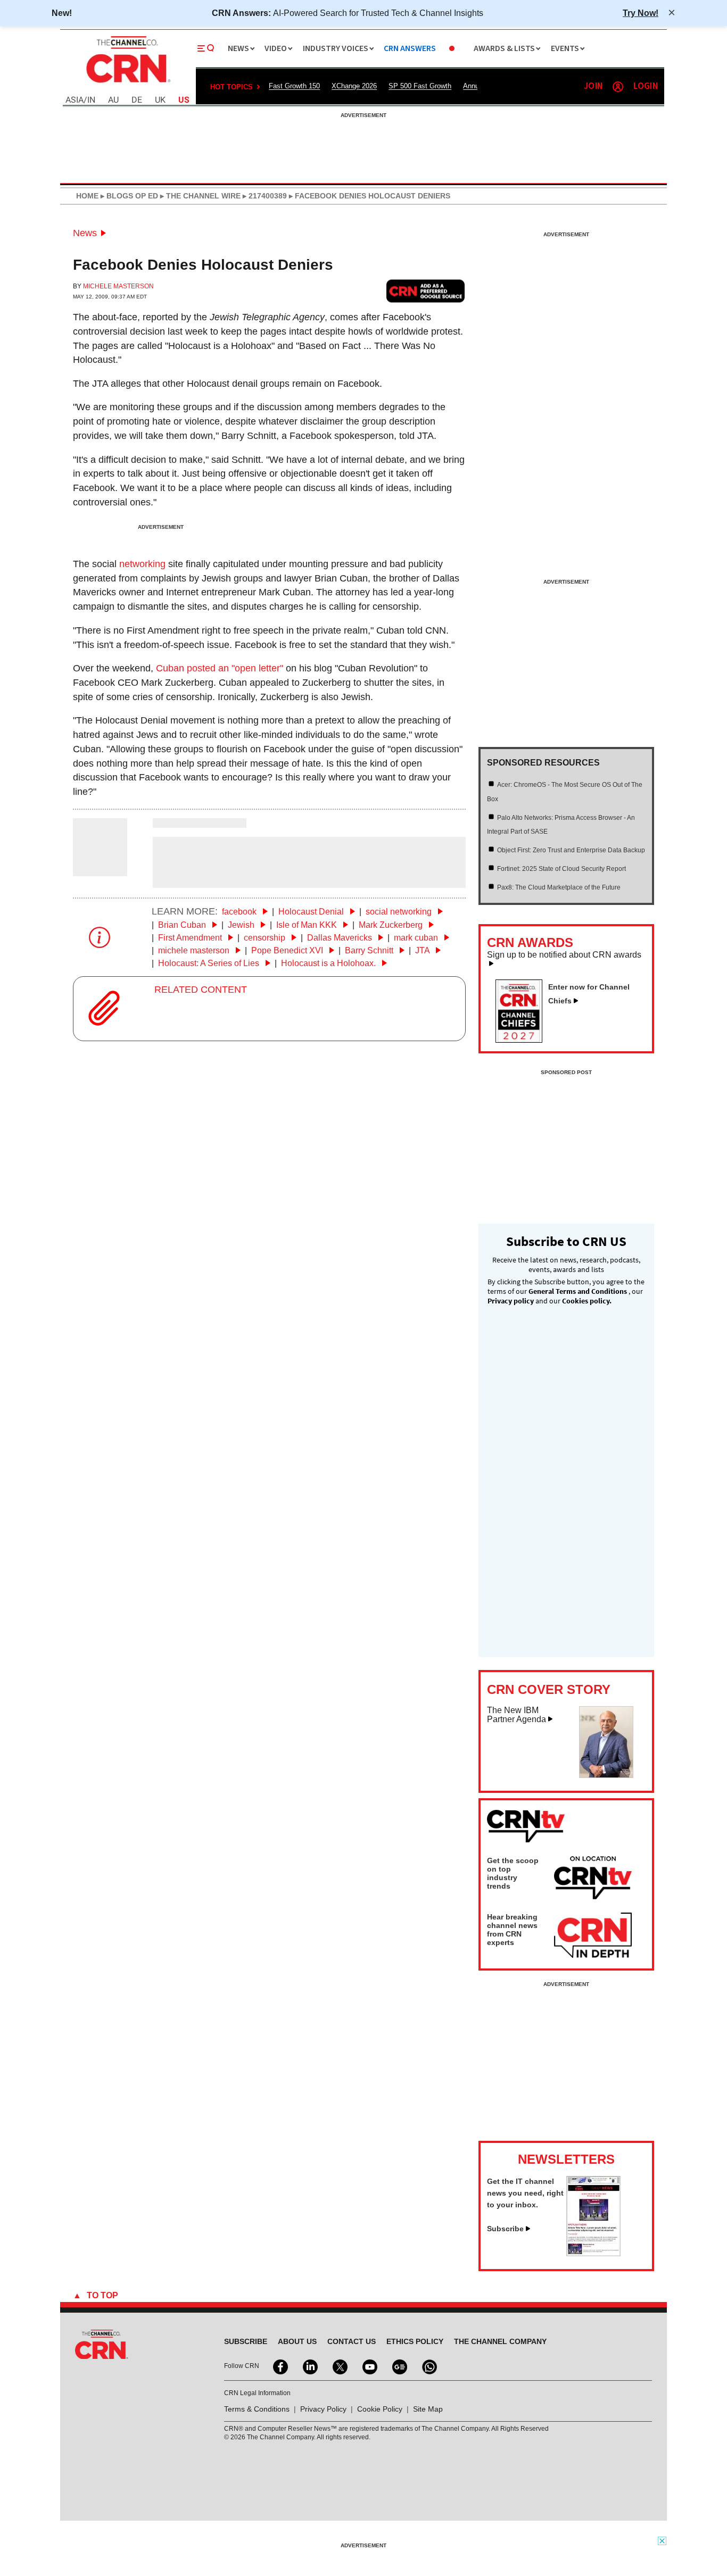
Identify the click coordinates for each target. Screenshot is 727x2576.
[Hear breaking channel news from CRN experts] (593, 1936)
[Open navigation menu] (206, 48)
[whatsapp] (428, 2366)
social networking (400, 912)
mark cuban (417, 938)
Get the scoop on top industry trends (513, 1873)
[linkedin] (309, 2366)
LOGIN (646, 86)
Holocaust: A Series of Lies (210, 963)
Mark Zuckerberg (392, 925)
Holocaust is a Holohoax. (329, 963)
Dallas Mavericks (341, 938)
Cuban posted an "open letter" (220, 668)
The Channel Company (500, 2341)
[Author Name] (100, 869)
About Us (297, 2341)
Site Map (428, 2409)
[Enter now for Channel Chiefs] (523, 1040)
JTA (423, 950)
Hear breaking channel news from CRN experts (512, 1930)
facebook (240, 912)
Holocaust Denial (312, 912)
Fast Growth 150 (294, 86)
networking (142, 564)
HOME (87, 196)
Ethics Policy (415, 2341)
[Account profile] (618, 87)
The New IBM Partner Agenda (517, 1715)
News (85, 233)
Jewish (242, 925)
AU (113, 100)
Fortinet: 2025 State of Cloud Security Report (561, 869)
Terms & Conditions (257, 2409)
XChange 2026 (354, 86)
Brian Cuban (183, 925)
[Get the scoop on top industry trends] (593, 1880)
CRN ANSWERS (410, 49)
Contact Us (352, 2341)
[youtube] (369, 2366)
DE (137, 100)
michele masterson (195, 950)
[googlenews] (399, 2366)
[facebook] (279, 2366)
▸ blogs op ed (128, 196)
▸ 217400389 (264, 196)
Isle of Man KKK (308, 925)
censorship (266, 938)
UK (160, 100)
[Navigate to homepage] (127, 84)
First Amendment (191, 938)
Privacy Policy (323, 2409)
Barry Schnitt (370, 950)
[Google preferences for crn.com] (426, 291)
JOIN (593, 86)
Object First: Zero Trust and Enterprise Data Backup (571, 850)
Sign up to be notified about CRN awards (564, 955)
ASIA (75, 100)
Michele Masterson (118, 286)
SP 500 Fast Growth (420, 86)
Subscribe (505, 2229)
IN (91, 100)
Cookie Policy (380, 2409)
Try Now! (641, 13)
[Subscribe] (593, 2253)
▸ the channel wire (199, 196)
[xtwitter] (339, 2366)
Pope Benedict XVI (288, 950)
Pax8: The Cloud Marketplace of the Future (559, 887)
